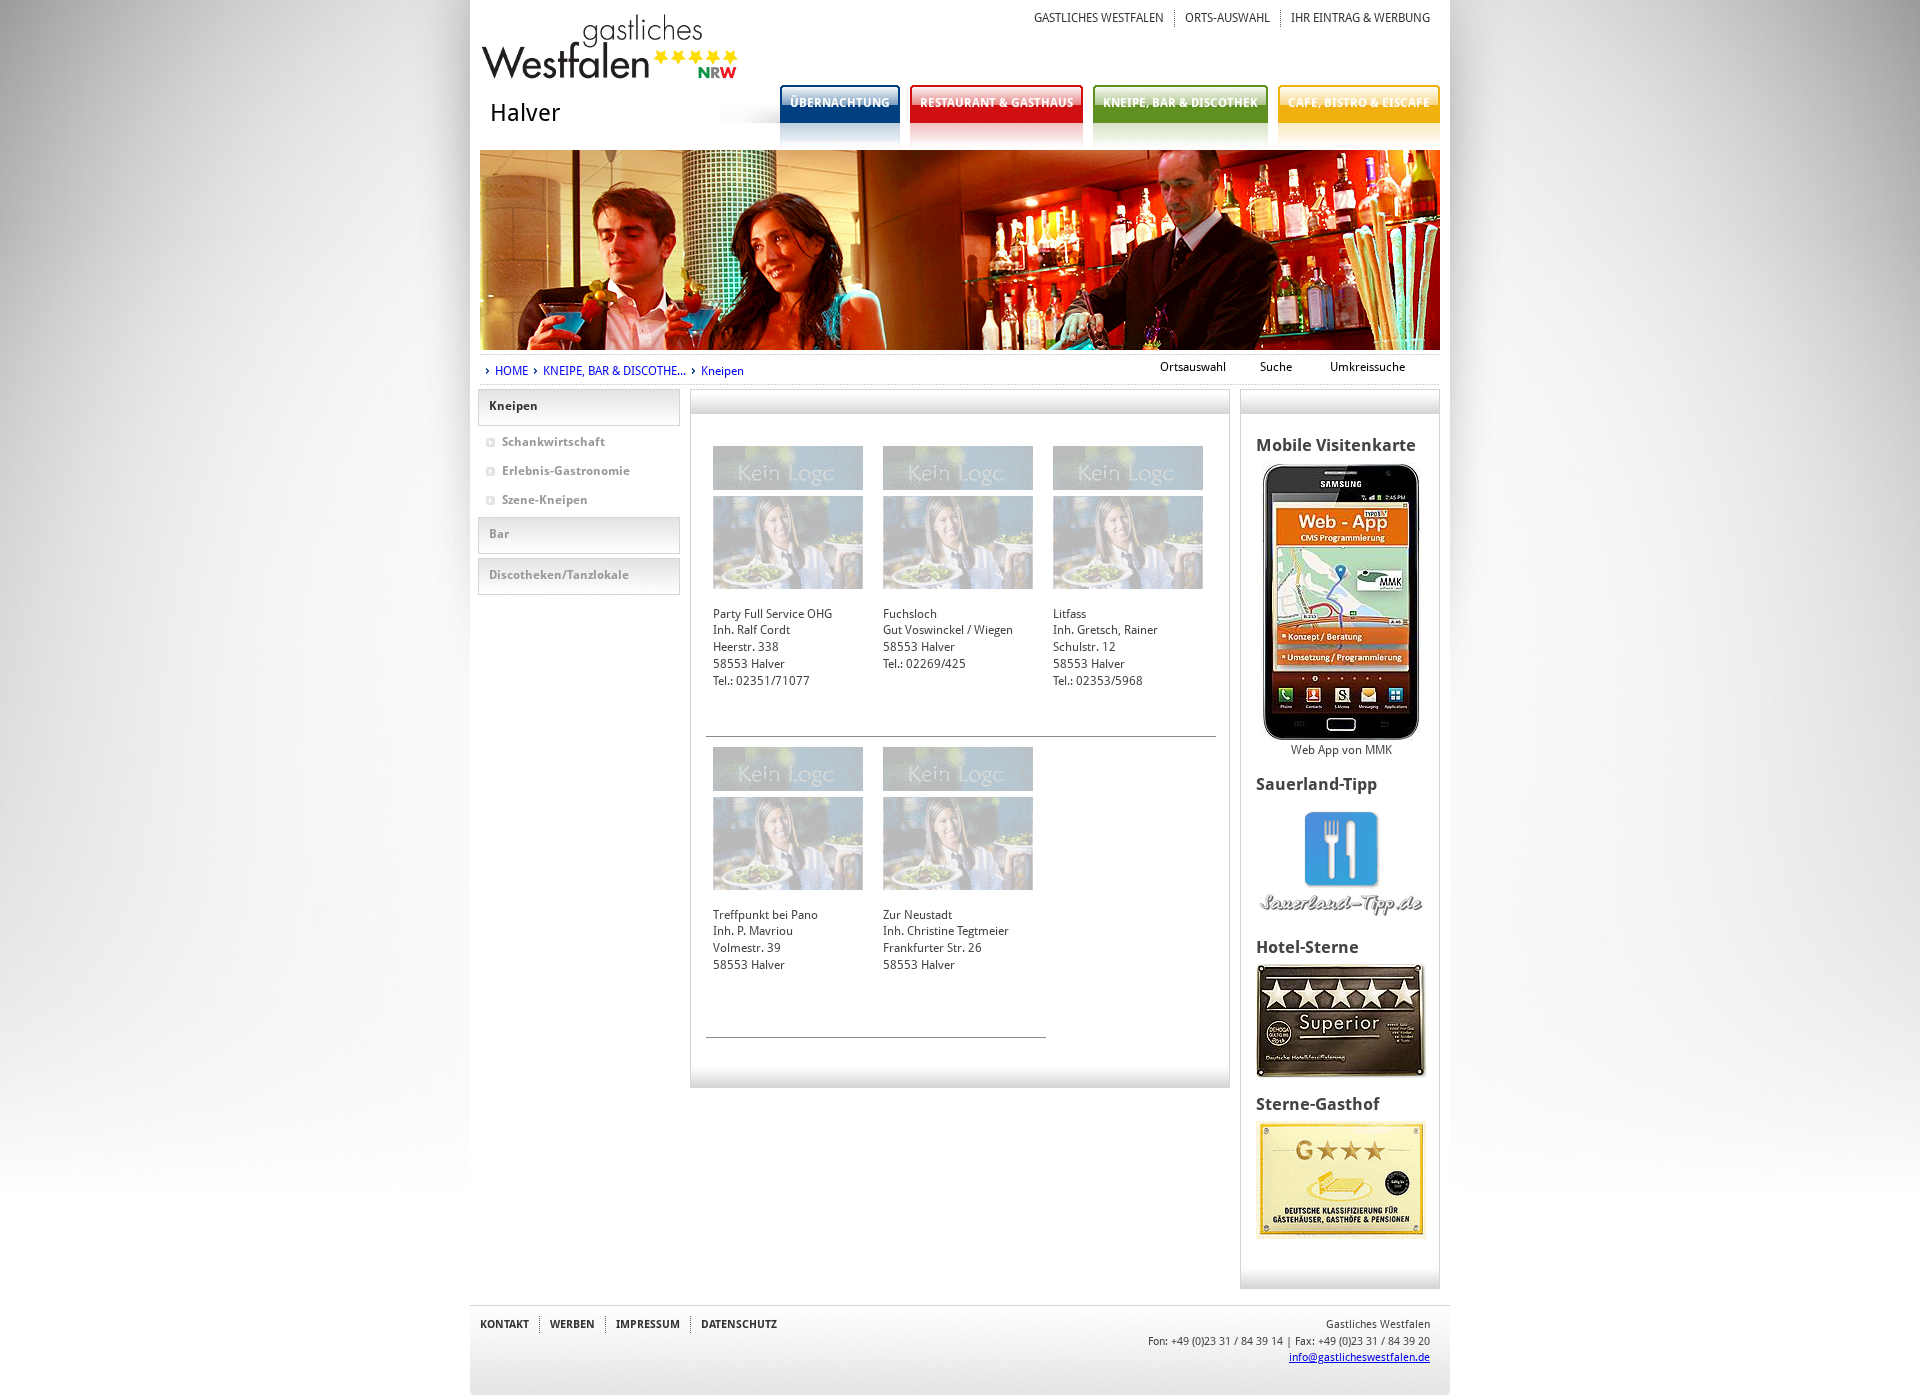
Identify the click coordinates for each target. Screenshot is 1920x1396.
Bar (499, 534)
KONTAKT (504, 1324)
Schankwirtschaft (553, 442)
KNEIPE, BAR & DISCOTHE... (614, 371)
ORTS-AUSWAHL (1227, 18)
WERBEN (572, 1324)
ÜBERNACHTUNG (840, 103)
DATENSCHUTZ (739, 1324)
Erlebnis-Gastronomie (566, 471)
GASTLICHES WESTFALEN (1099, 18)
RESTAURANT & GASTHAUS (996, 103)
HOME (511, 371)
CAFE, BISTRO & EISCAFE (1359, 103)
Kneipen (722, 371)
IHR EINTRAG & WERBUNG (1360, 18)
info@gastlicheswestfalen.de (1359, 1357)
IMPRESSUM (648, 1324)
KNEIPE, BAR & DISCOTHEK (1180, 103)
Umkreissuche (1367, 367)
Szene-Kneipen (545, 500)
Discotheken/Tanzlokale (559, 575)
